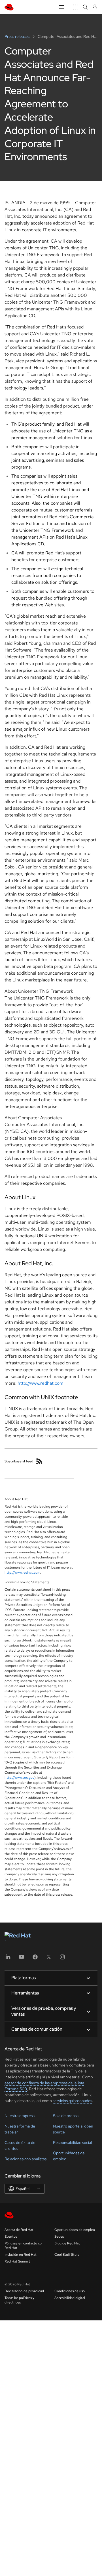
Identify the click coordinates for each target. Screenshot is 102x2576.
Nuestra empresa (20, 2116)
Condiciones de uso (70, 2291)
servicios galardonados (72, 2101)
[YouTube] (22, 1959)
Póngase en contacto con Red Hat (24, 2246)
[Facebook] (35, 1959)
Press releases (17, 36)
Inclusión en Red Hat (21, 2255)
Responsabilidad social (72, 2142)
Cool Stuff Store (67, 2255)
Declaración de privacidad (24, 2291)
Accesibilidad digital (70, 2298)
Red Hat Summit (17, 2261)
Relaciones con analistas (25, 2159)
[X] (49, 1959)
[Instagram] (62, 1959)
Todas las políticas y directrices (19, 2300)
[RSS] (39, 1461)
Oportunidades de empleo (75, 2230)
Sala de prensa (66, 2116)
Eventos (11, 2237)
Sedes (59, 2237)
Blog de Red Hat (67, 2243)
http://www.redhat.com (41, 1383)
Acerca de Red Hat (19, 2230)
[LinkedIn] (8, 1959)
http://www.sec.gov (19, 1778)
